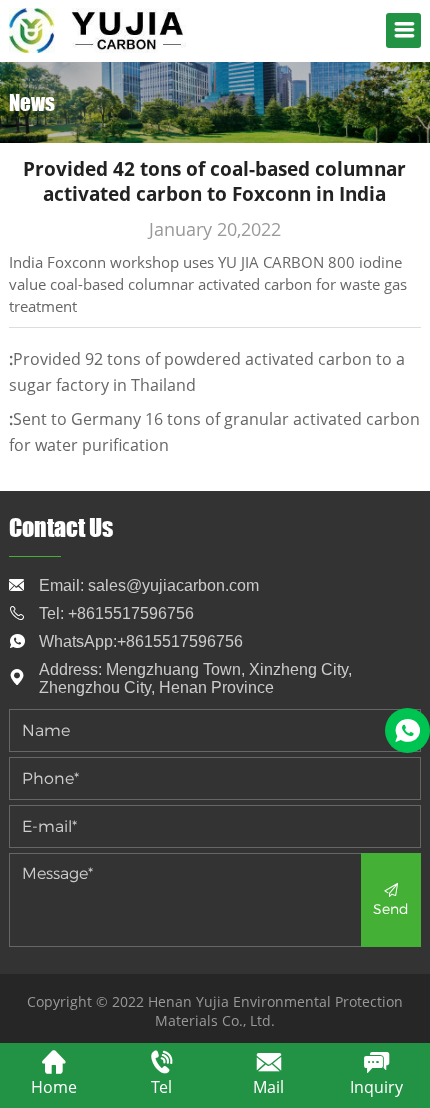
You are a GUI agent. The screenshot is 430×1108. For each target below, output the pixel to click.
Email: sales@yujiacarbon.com (149, 585)
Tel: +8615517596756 (116, 613)
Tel (161, 1087)
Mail (268, 1087)
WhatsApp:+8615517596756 (141, 641)
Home (54, 1087)
